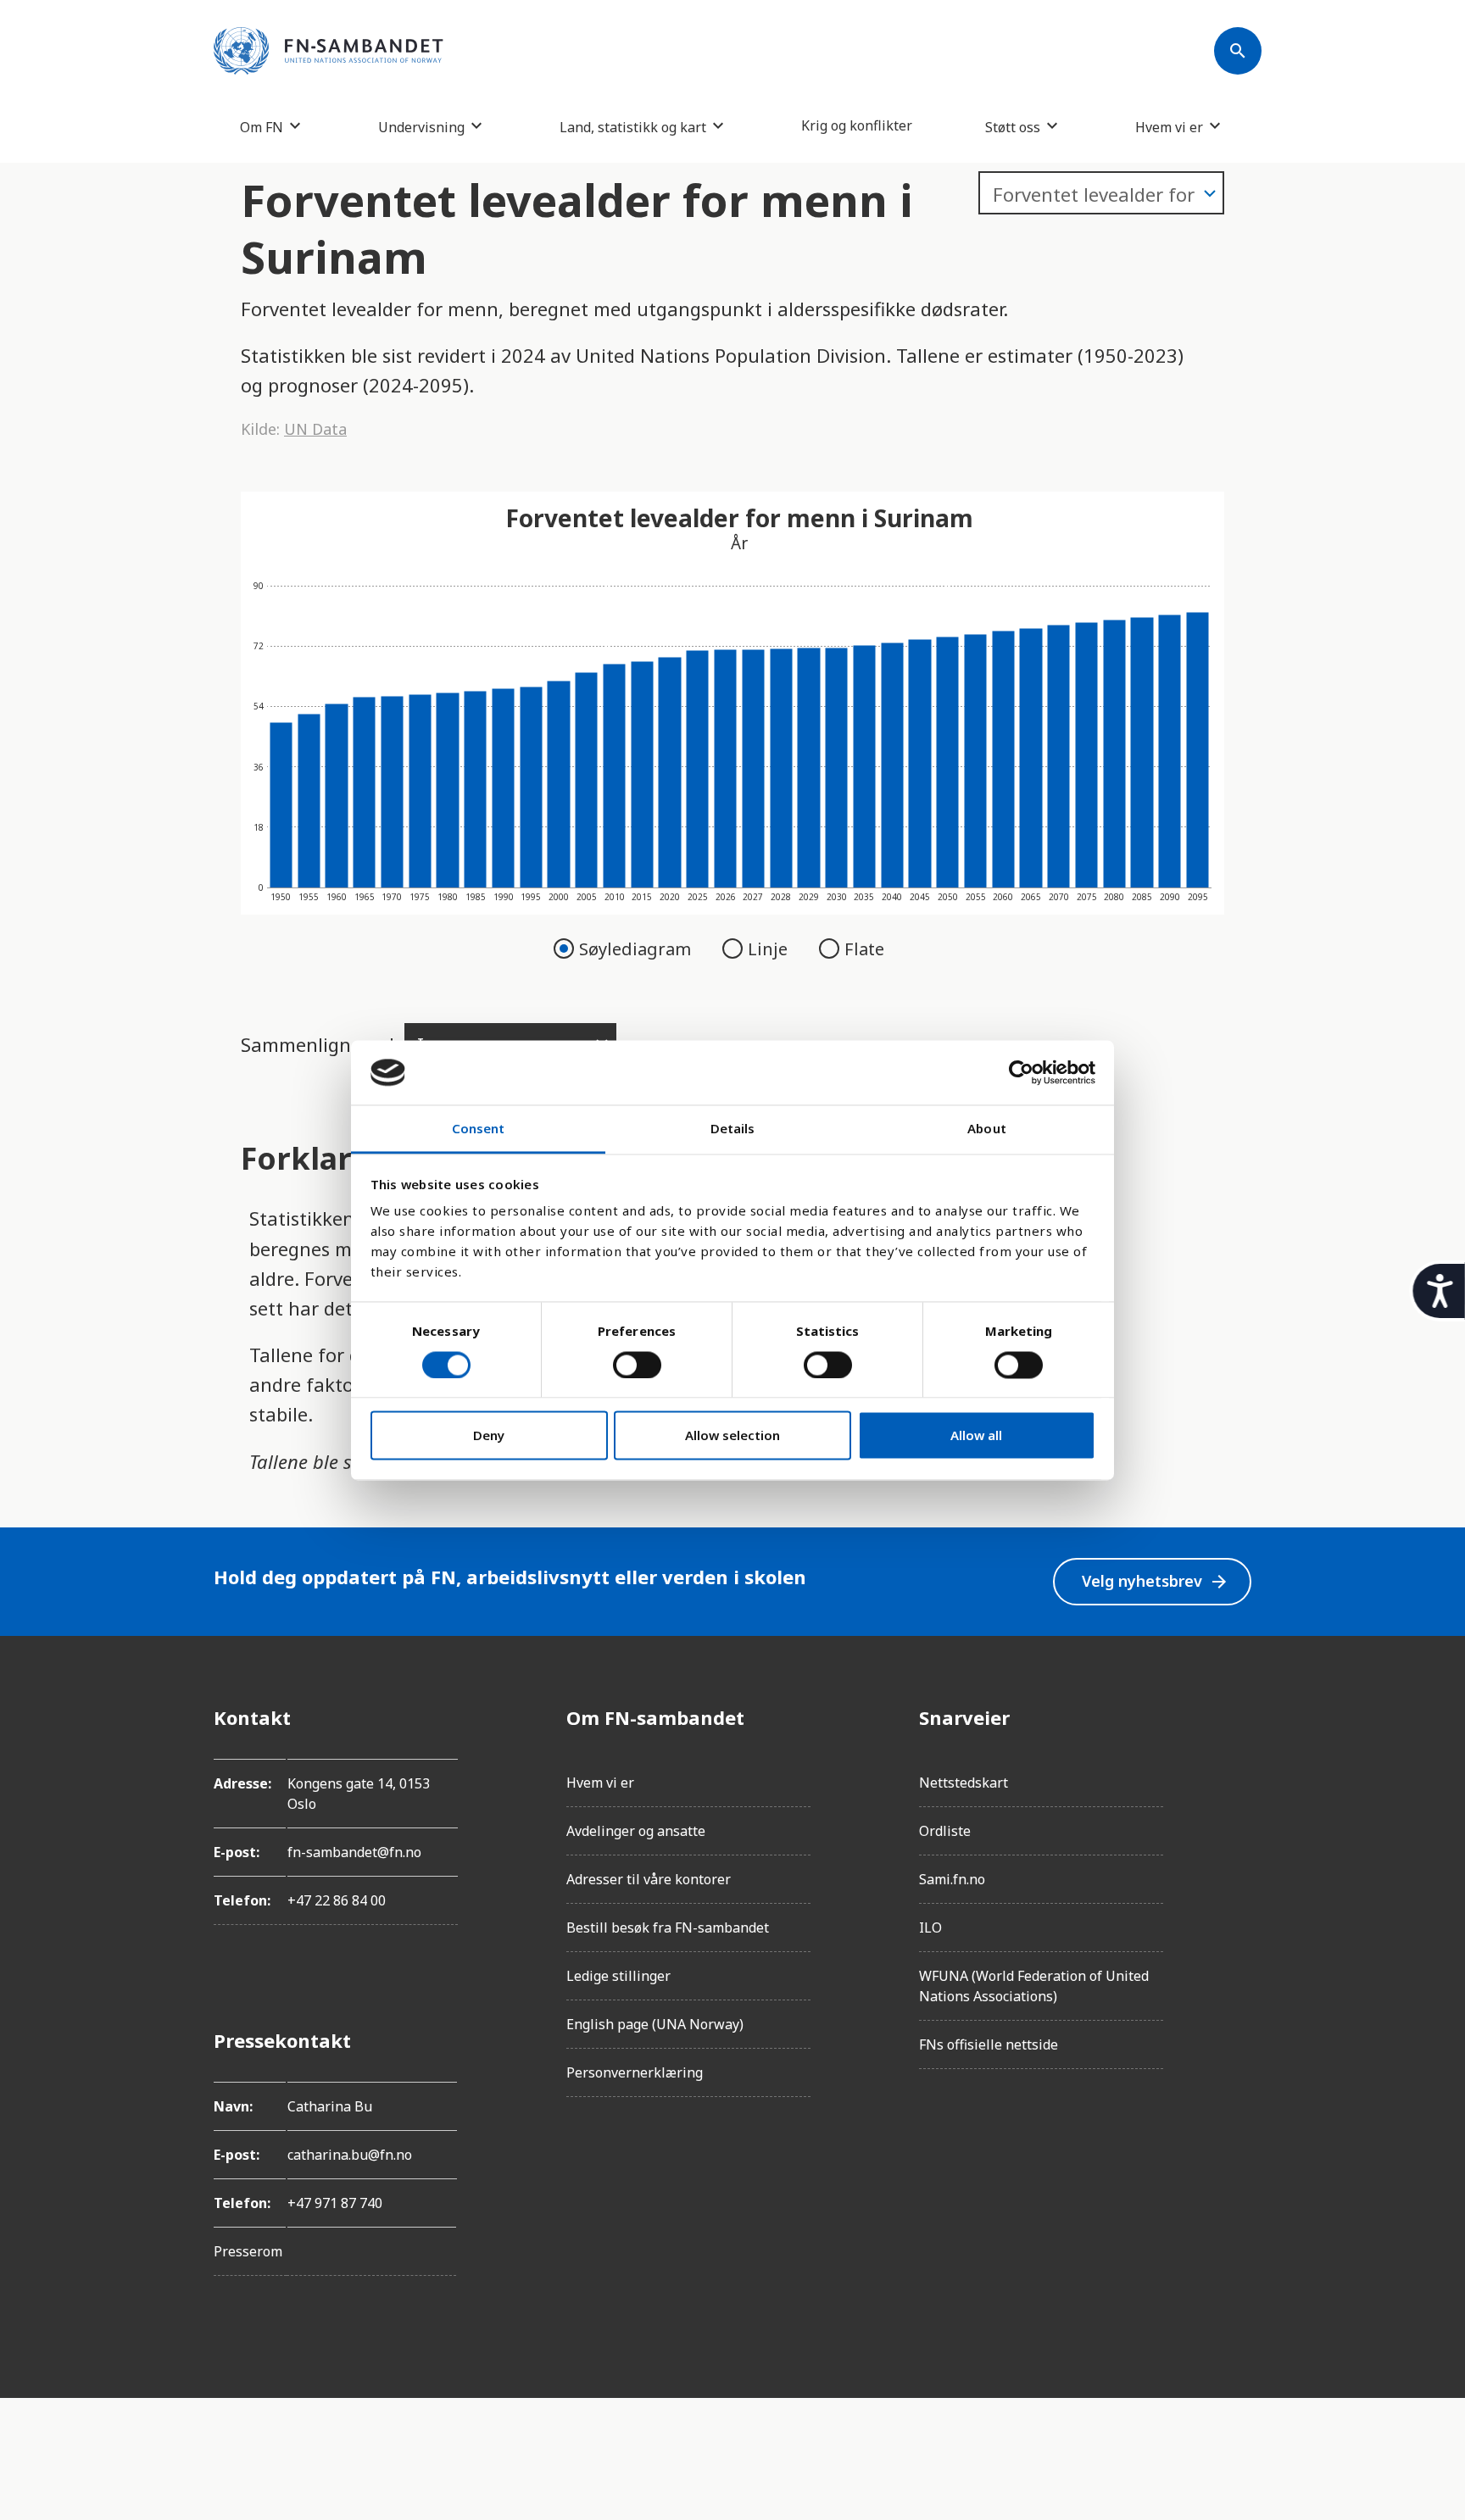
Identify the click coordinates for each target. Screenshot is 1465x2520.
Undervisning (421, 127)
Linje (770, 949)
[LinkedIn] (1238, 1812)
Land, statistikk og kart (633, 127)
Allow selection (732, 1436)
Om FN (262, 127)
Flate (864, 949)
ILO (930, 1928)
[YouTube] (1238, 1907)
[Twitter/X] (1238, 1860)
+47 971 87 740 (335, 2203)
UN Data (315, 429)
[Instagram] (1238, 1765)
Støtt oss (1013, 127)
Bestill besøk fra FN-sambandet (668, 1928)
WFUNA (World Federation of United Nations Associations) (1034, 1986)
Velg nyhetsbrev (1156, 1581)
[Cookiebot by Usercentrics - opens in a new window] (1021, 1072)
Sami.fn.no (952, 1879)
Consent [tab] (479, 1129)
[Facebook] (1238, 1717)
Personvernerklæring (635, 2072)
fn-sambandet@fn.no (354, 1852)
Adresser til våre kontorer (649, 1879)
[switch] (637, 1365)
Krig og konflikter (857, 125)
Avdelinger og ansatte (636, 1831)
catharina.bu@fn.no (350, 2155)
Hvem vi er (1169, 127)
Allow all (976, 1436)
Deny (489, 1436)
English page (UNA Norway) (655, 2024)
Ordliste (945, 1831)
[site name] (329, 51)
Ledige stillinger (618, 1976)
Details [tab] (733, 1129)
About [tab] (987, 1129)
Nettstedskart (964, 1783)
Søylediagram (637, 949)
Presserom (248, 2251)
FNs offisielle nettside (989, 2044)
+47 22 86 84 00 (337, 1900)
